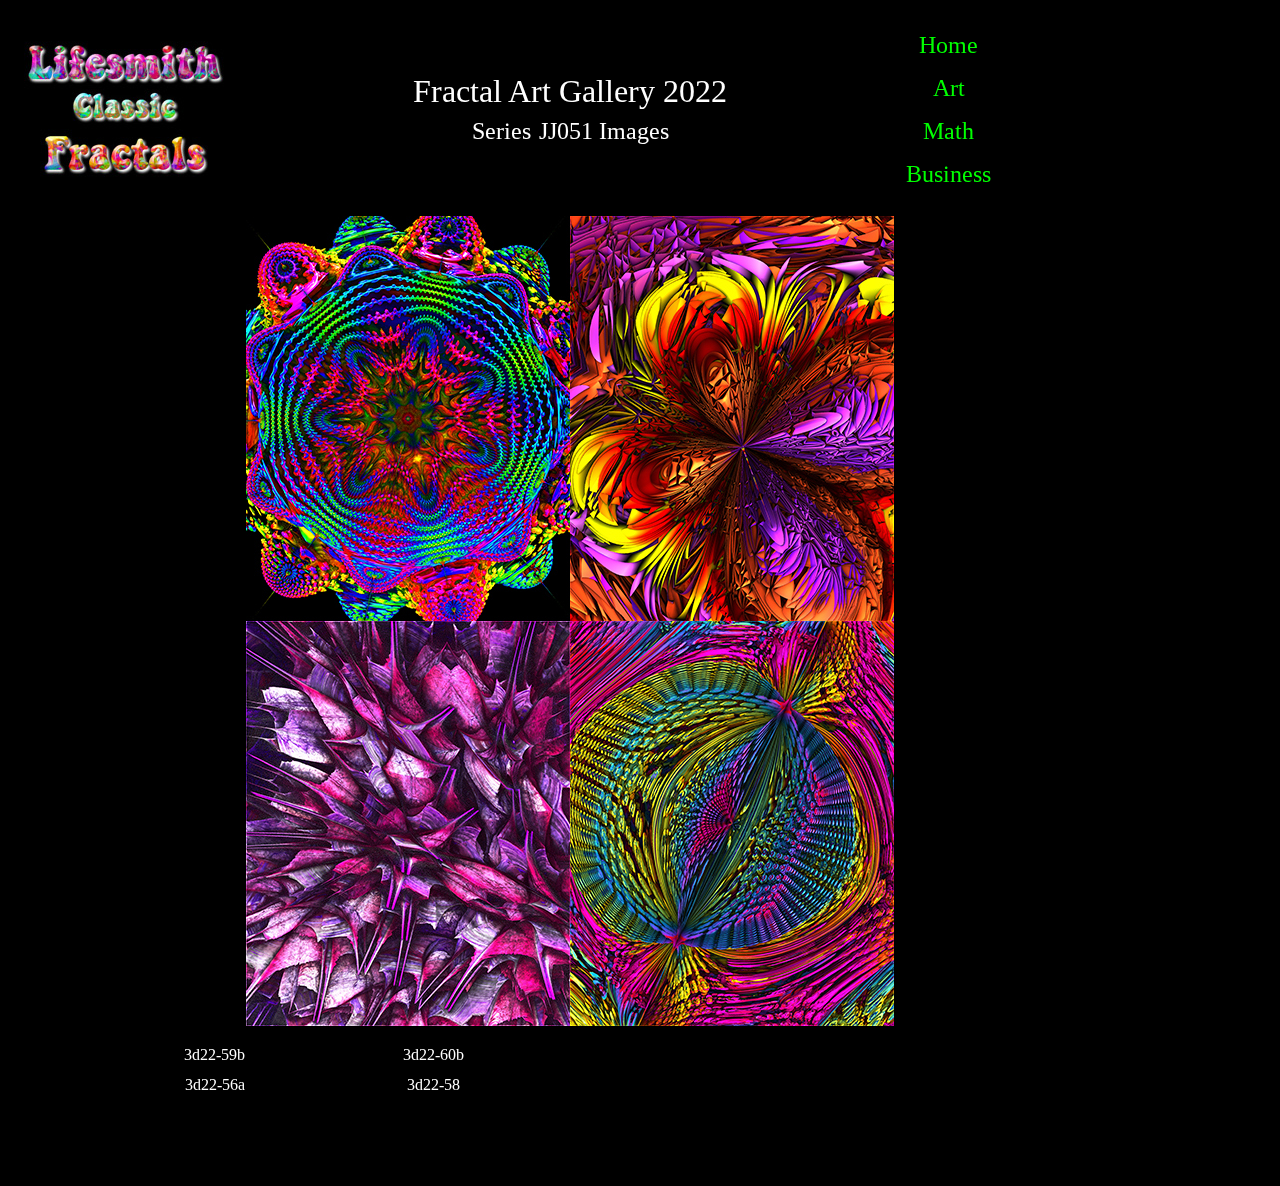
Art (949, 88)
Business (948, 174)
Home (948, 45)
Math (948, 131)
